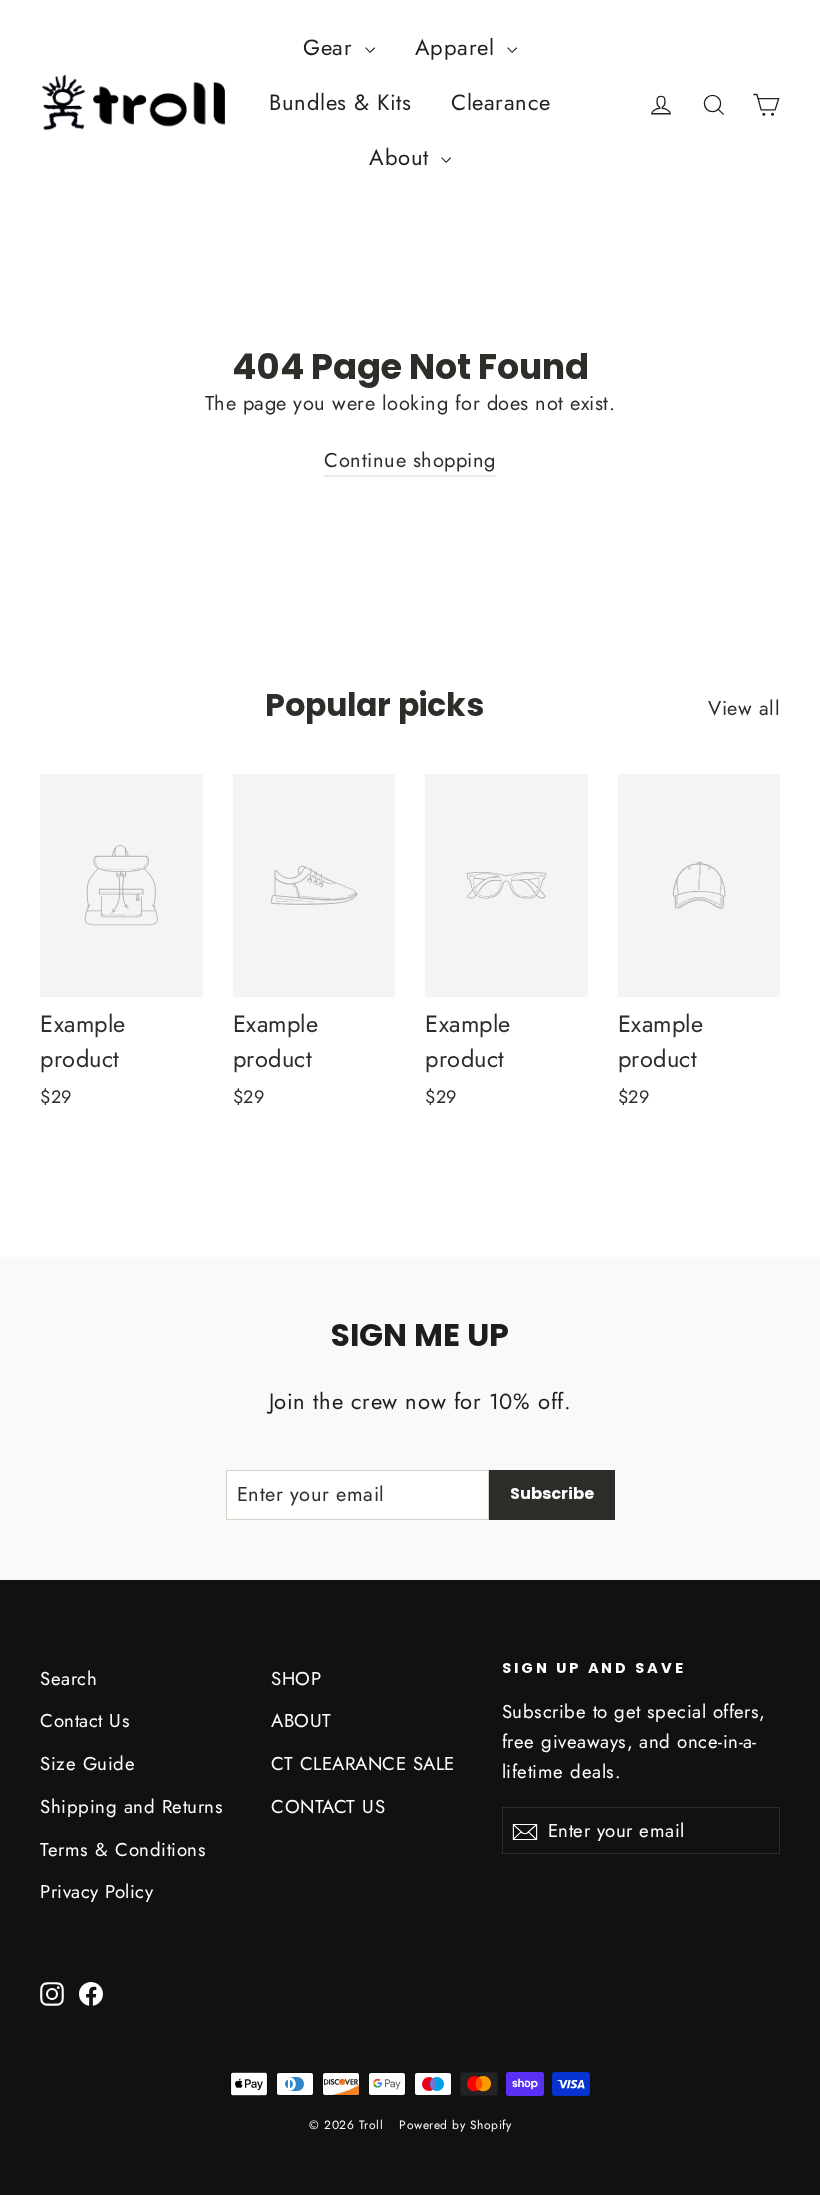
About (402, 157)
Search (68, 1678)
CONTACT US (328, 1806)
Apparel (458, 47)
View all (744, 708)
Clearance (501, 102)
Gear (331, 47)
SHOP (296, 1678)
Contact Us (85, 1720)
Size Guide (87, 1763)
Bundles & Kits (340, 102)
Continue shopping (410, 460)
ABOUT (301, 1720)
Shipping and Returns (131, 1806)
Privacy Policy (96, 1891)
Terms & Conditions (123, 1849)
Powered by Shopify (455, 2125)
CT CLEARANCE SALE (363, 1763)
